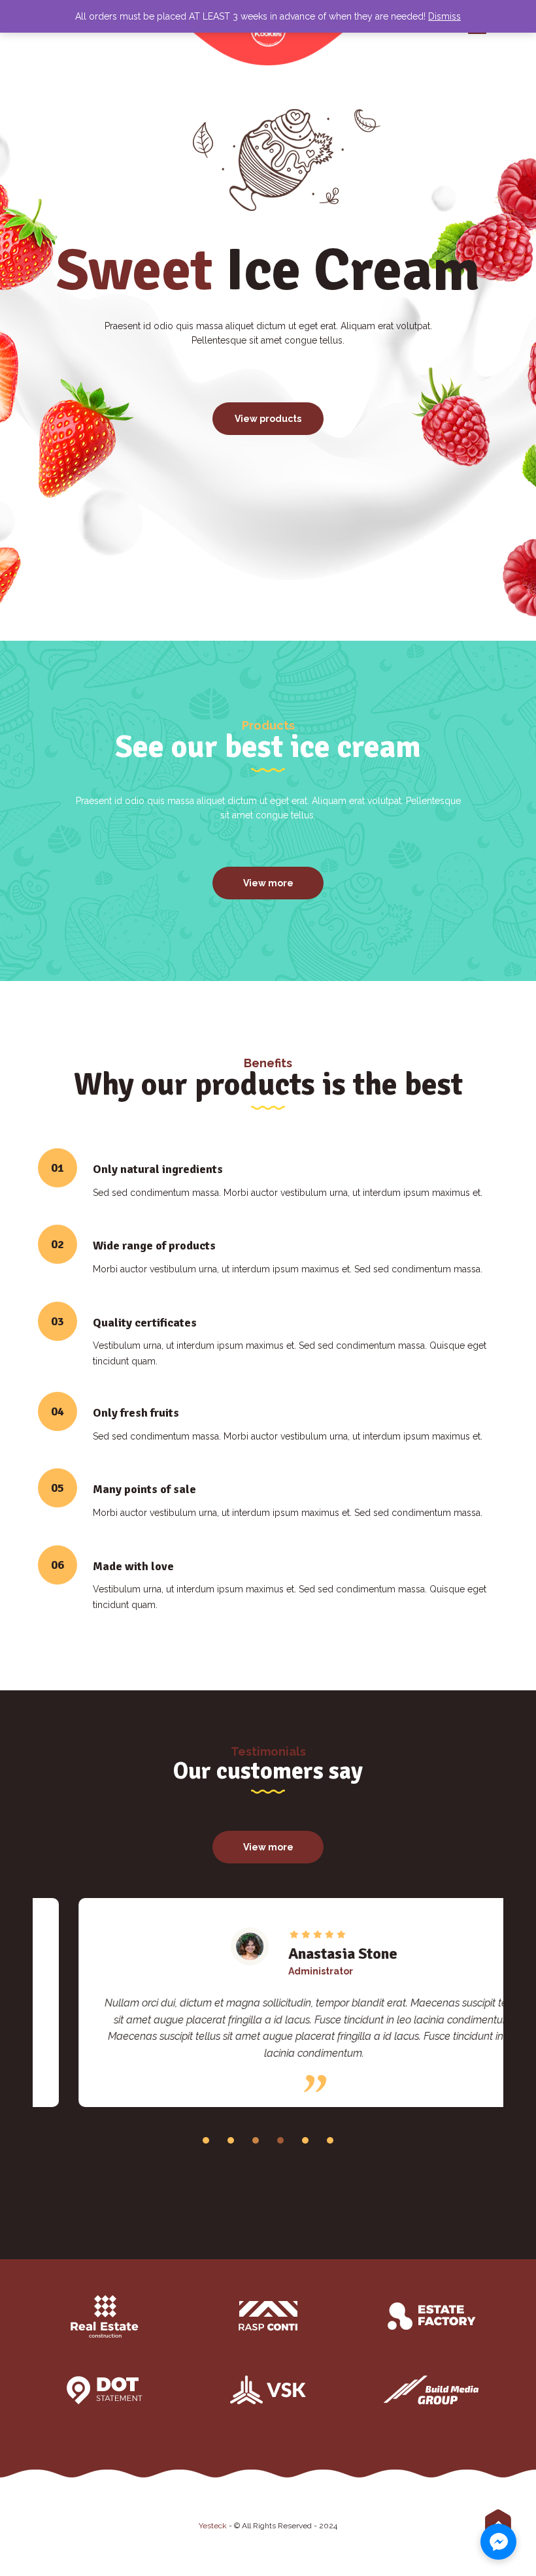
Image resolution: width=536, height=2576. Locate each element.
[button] (206, 2140)
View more (268, 883)
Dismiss (444, 16)
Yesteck (213, 2526)
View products (268, 419)
